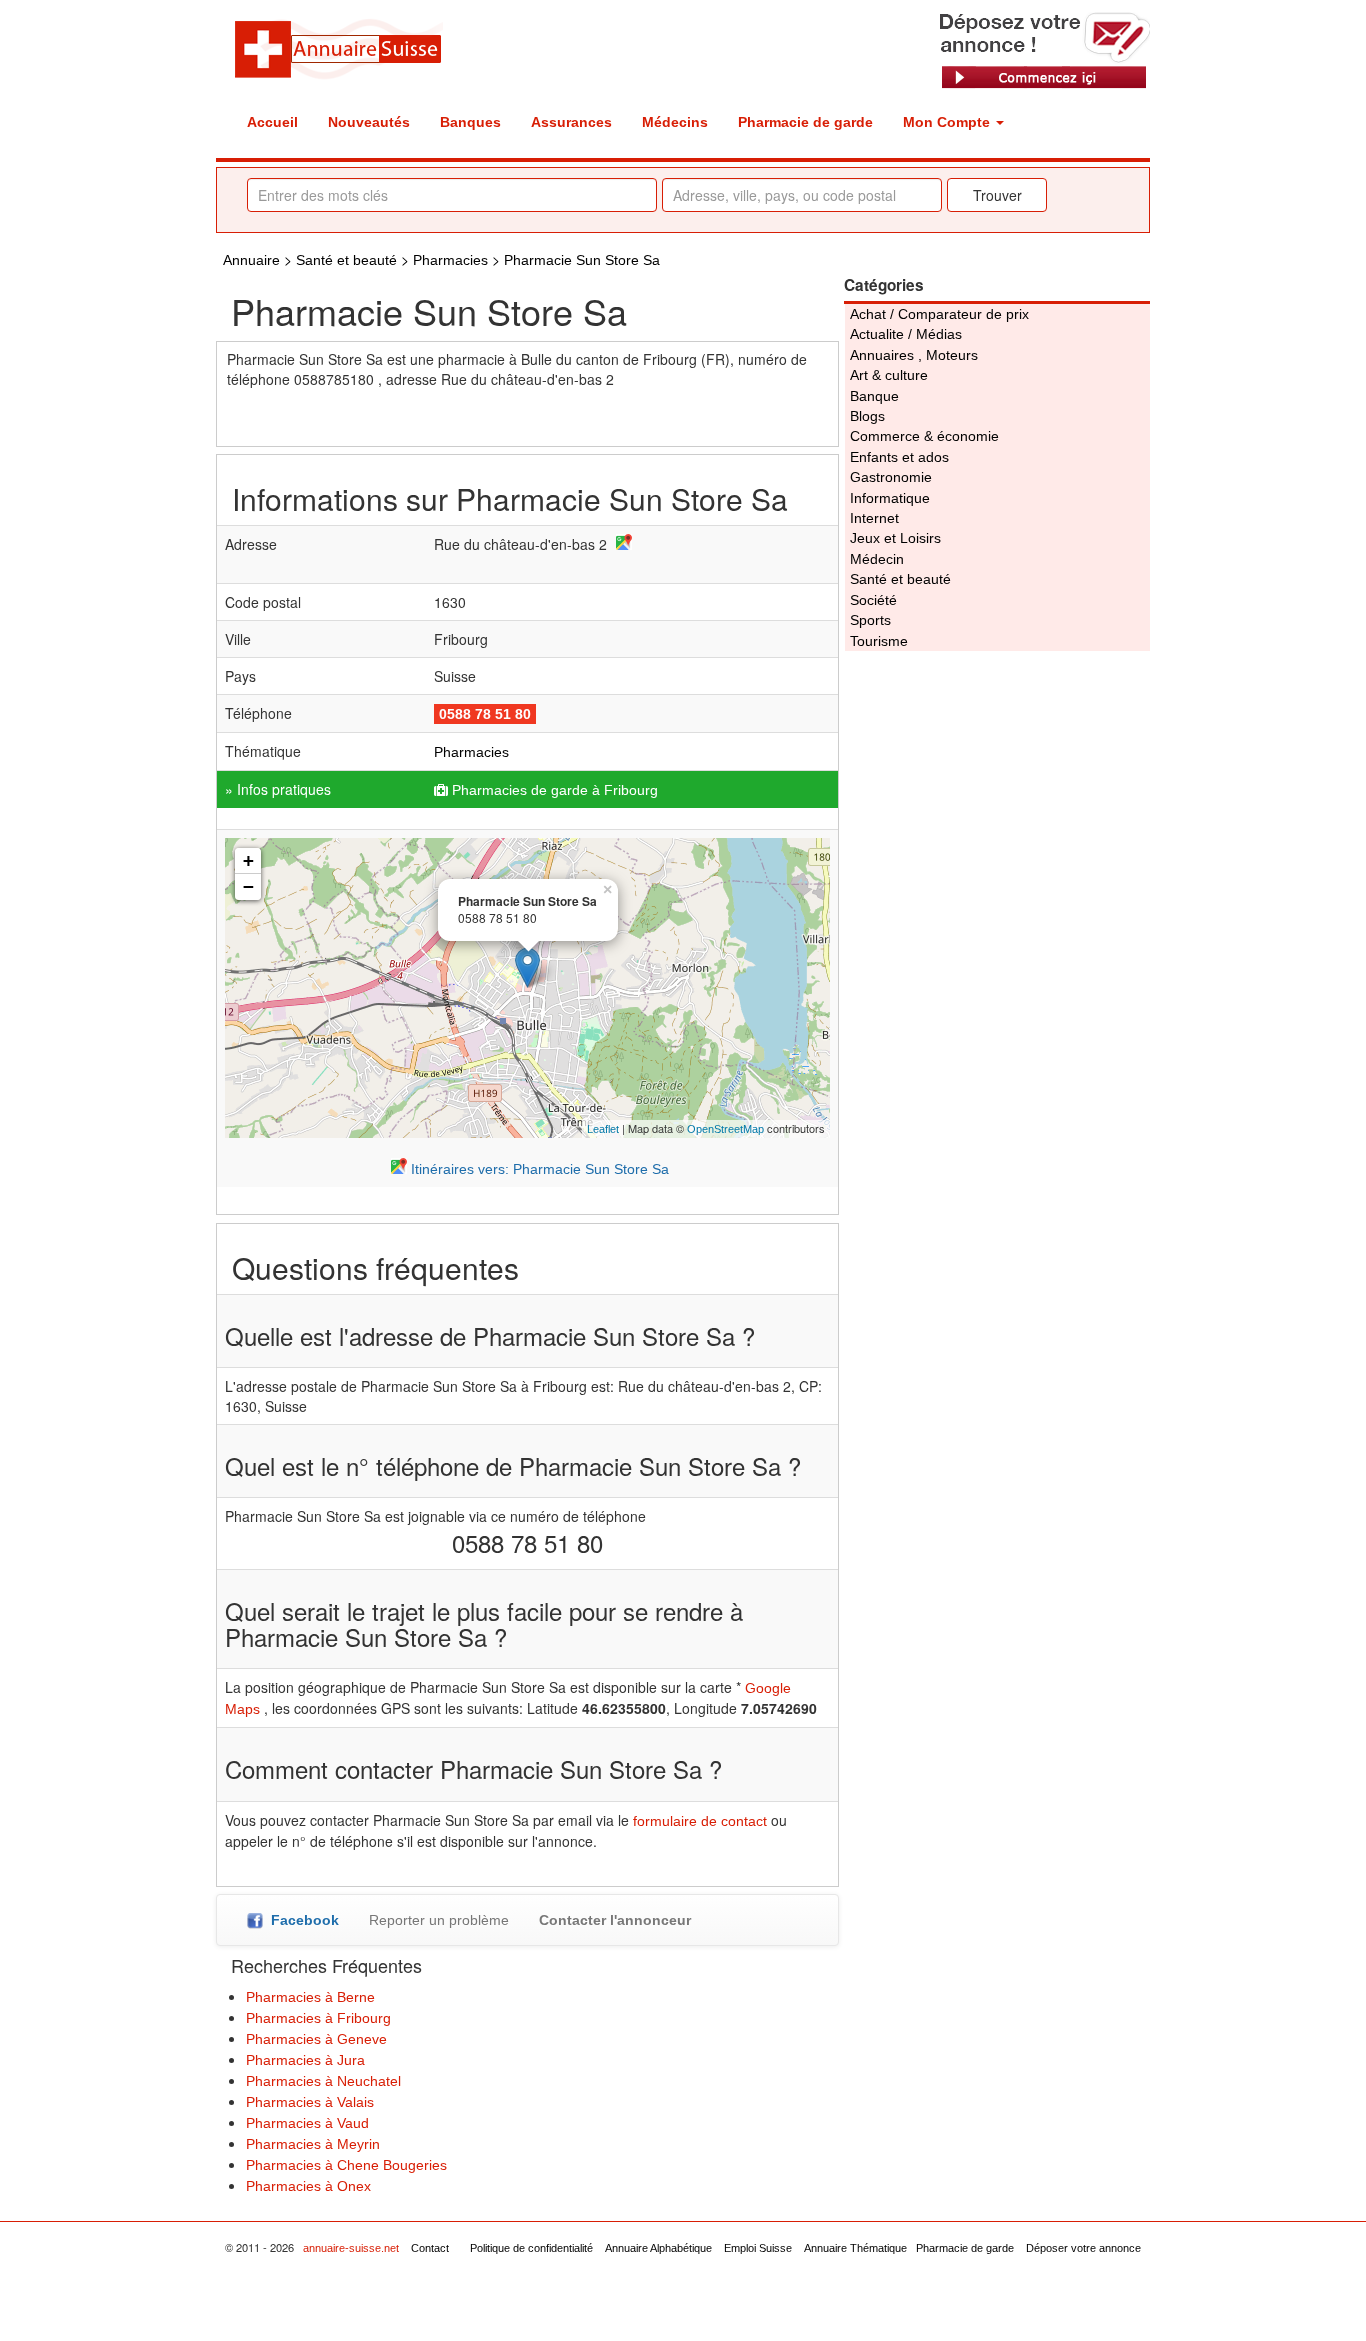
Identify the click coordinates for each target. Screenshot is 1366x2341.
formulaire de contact (700, 1821)
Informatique (890, 498)
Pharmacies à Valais (310, 2102)
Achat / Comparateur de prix (939, 314)
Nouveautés (369, 122)
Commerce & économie (924, 436)
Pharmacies (452, 260)
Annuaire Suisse (338, 48)
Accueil (272, 122)
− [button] (248, 886)
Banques (470, 122)
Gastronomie (891, 477)
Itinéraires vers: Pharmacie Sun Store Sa (538, 1169)
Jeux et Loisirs (895, 538)
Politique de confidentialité (531, 2248)
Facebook (301, 1920)
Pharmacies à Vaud (307, 2123)
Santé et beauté (346, 260)
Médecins (675, 122)
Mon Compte (948, 122)
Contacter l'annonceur (615, 1920)
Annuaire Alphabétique (658, 2248)
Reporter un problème (439, 1920)
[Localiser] (621, 545)
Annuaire (251, 260)
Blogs (867, 416)
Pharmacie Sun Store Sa (582, 260)
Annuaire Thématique (855, 2248)
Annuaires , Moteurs (914, 355)
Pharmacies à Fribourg (318, 2018)
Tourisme (879, 641)
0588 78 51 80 (485, 714)
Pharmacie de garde (805, 122)
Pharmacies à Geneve (316, 2039)
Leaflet (603, 1129)
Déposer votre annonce (1083, 2248)
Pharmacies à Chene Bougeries (346, 2165)
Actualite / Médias (906, 334)
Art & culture (889, 375)
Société (873, 600)
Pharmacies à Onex (308, 2186)
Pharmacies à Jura (305, 2060)
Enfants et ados (899, 457)
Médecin (877, 559)
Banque (874, 396)
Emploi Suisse (758, 2248)
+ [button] (248, 860)
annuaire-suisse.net (351, 2248)
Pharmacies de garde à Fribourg (555, 790)
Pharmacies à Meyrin (313, 2144)
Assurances (571, 122)
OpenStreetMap (725, 1129)
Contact (430, 2248)
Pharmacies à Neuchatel (323, 2081)
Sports (870, 620)
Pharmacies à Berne (310, 1997)
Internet (874, 518)
